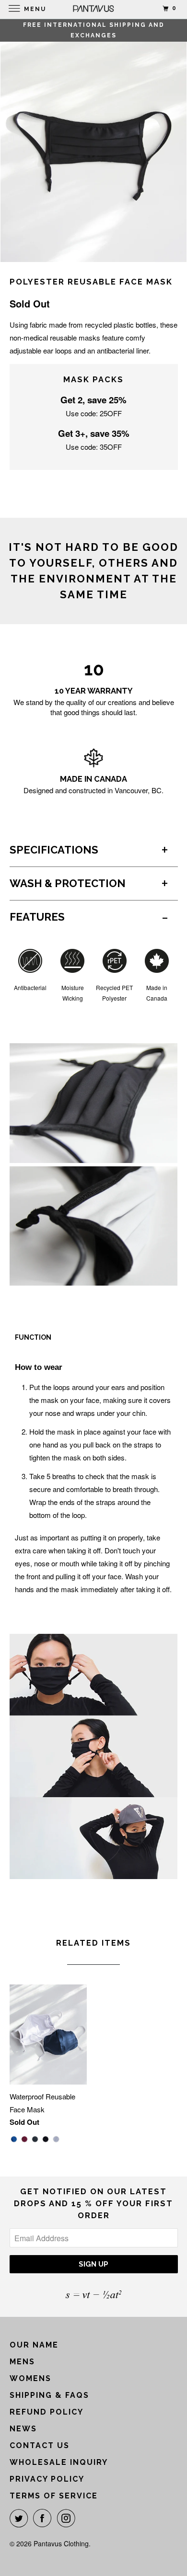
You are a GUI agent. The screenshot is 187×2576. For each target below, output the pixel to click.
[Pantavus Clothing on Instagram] (68, 2518)
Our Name (34, 2345)
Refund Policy (47, 2412)
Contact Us (40, 2445)
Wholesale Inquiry (59, 2462)
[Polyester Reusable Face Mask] (93, 142)
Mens (22, 2362)
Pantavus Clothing (61, 2543)
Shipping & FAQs (49, 2395)
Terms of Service (54, 2496)
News (23, 2429)
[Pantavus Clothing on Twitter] (21, 2518)
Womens (30, 2378)
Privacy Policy (47, 2479)
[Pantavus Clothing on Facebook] (44, 2518)
